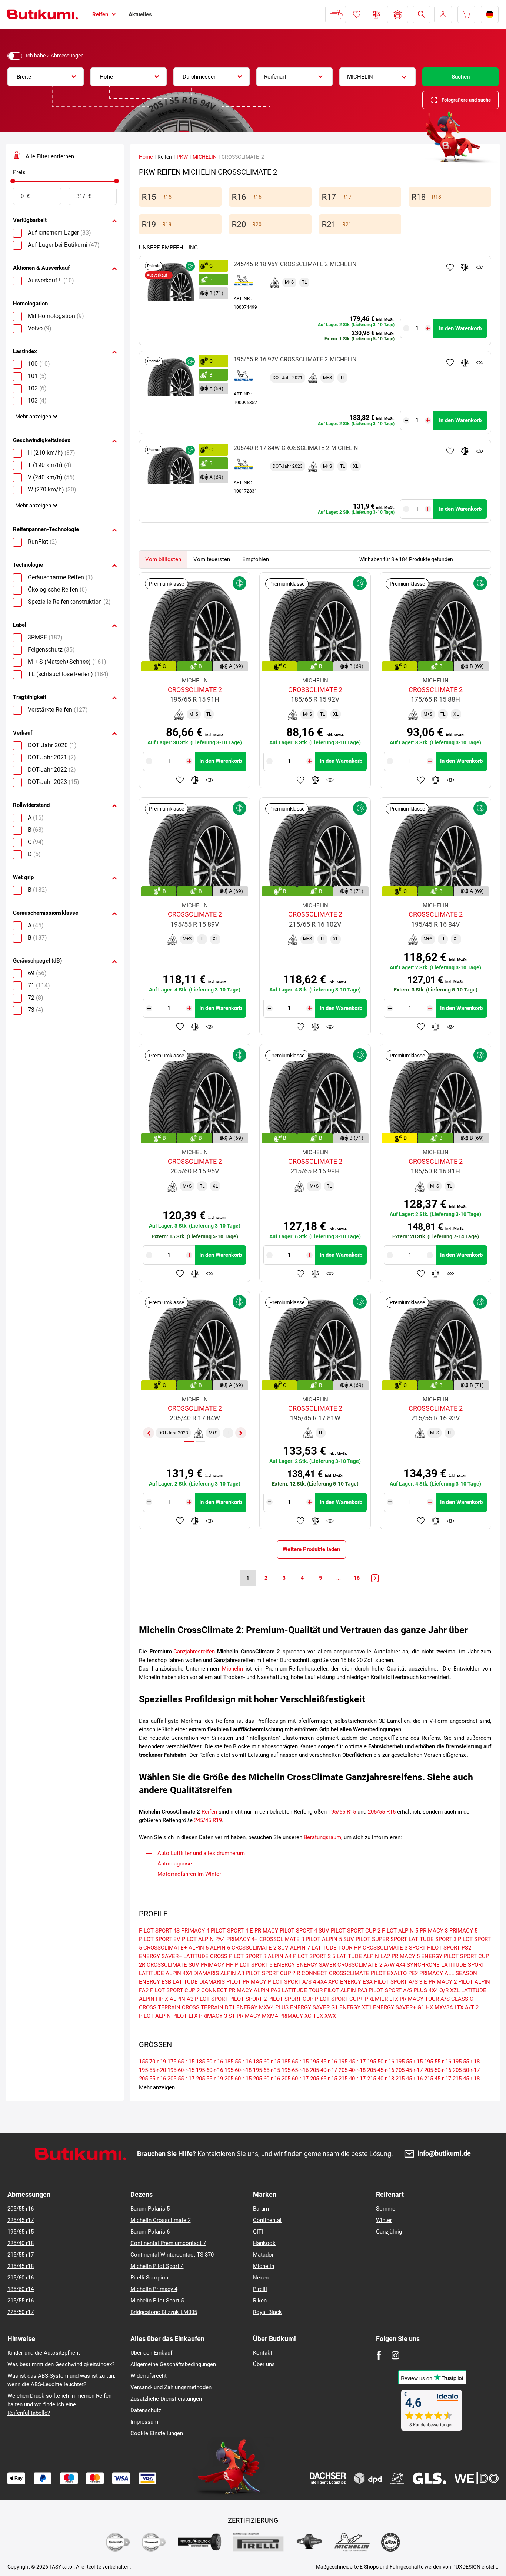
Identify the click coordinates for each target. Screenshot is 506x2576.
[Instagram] (395, 2355)
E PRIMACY (264, 1931)
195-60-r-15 (181, 2070)
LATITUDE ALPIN (160, 1973)
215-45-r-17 (438, 2079)
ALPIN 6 (220, 1948)
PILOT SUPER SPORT (381, 1939)
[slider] (13, 181)
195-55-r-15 (409, 2062)
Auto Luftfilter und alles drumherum (201, 1853)
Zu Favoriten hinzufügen (450, 267)
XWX (330, 2016)
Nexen (261, 2278)
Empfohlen (256, 559)
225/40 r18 (21, 2243)
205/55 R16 (382, 1812)
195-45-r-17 (352, 2062)
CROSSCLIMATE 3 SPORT (394, 1948)
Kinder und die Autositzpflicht (44, 2353)
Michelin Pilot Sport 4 (157, 2266)
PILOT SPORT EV (160, 1939)
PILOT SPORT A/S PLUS (398, 1990)
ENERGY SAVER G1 (314, 2007)
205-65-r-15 (324, 2079)
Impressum (144, 2422)
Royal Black (267, 2312)
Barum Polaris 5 (150, 2209)
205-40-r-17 (324, 2070)
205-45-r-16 (381, 2070)
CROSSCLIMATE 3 (282, 1939)
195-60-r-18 (238, 2070)
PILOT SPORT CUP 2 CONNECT (189, 1990)
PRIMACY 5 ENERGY (417, 1956)
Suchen (461, 77)
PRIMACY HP (217, 1965)
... (339, 1578)
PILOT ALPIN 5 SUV (330, 1939)
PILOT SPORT (211, 1999)
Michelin (232, 1669)
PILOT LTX (185, 2016)
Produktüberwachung (480, 267)
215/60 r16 (21, 2278)
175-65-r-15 (181, 2062)
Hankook (264, 2243)
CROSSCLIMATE (349, 1973)
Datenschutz (146, 2410)
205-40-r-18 (352, 2070)
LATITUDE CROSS (205, 1956)
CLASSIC (462, 1999)
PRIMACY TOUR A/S (425, 1999)
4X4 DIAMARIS (201, 1973)
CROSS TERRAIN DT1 (208, 2007)
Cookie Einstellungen (157, 2433)
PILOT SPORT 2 (248, 1999)
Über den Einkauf (151, 2353)
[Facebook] (379, 2355)
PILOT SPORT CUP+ (339, 1999)
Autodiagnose (175, 1864)
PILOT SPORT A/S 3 (398, 1982)
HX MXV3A (439, 2007)
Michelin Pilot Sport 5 (157, 2301)
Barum (261, 2209)
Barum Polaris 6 (150, 2232)
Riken (260, 2301)
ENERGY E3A (356, 1982)
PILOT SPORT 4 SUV (304, 1931)
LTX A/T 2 (467, 2007)
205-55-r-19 (209, 2079)
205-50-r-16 (438, 2070)
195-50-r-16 (381, 2062)
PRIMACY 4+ (242, 1939)
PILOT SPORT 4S (159, 1931)
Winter (384, 2220)
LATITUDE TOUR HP (336, 1948)
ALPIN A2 (182, 1999)
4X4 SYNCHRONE (418, 1965)
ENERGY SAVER (316, 1965)
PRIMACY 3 (434, 1931)
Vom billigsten (163, 559)
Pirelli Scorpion (149, 2278)
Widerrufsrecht (149, 2376)
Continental (267, 2220)
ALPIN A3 (232, 1973)
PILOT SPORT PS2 (449, 1948)
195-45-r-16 (324, 2062)
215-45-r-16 (409, 2079)
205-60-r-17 (295, 2079)
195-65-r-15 (267, 2070)
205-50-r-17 (466, 2070)
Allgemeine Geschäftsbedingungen (173, 2364)
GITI (258, 2232)
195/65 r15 (21, 2232)
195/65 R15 (342, 1812)
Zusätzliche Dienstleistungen (166, 2399)
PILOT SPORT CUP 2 (356, 1931)
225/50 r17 (21, 2312)
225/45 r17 (21, 2220)
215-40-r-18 (381, 2079)
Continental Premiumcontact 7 (168, 2243)
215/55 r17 (21, 2255)
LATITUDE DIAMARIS (199, 1982)
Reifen (209, 1812)
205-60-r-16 (267, 2079)
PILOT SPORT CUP (291, 1999)
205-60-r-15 (238, 2079)
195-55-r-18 (466, 2062)
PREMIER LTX (382, 1999)
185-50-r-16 (209, 2062)
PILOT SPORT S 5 (314, 1956)
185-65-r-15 (295, 2062)
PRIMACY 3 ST (217, 2016)
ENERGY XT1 (355, 2007)
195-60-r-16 (209, 2070)
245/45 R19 (208, 1820)
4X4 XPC (328, 1982)
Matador (263, 2255)
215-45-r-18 (466, 2079)
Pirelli (260, 2289)
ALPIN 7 (300, 1948)
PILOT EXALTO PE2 (394, 1973)
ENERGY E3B (155, 1982)
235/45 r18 (21, 2266)
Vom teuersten (212, 559)
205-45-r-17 (409, 2070)
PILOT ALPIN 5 (400, 1931)
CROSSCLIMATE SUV (173, 1965)
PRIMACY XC (295, 2016)
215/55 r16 (21, 2301)
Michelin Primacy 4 (154, 2289)
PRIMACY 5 (463, 1931)
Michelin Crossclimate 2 (161, 2220)
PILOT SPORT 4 (229, 1931)
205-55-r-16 (152, 2079)
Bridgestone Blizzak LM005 (164, 2312)
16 (357, 1578)
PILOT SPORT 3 (248, 1956)
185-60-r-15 (267, 2062)
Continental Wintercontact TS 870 (172, 2255)
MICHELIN (205, 157)
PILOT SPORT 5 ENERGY (265, 1965)
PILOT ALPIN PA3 (346, 1990)
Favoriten (357, 14)
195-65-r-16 (295, 2070)
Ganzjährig (389, 2232)
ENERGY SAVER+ (160, 1956)
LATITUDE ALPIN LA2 (363, 1956)
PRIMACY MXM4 (257, 2016)
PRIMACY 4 (195, 1931)
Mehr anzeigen (33, 417)
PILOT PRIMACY (246, 1982)
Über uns (264, 2364)
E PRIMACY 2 (440, 1982)
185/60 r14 (21, 2289)
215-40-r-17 (352, 2079)
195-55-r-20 (152, 2070)
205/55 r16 (21, 2209)
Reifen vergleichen (376, 14)
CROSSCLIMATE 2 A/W (366, 1965)
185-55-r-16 (238, 2062)
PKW (182, 157)
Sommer (387, 2209)
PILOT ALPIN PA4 (203, 1939)
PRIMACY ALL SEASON (448, 1973)
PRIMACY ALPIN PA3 (254, 1990)
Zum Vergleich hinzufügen (465, 267)
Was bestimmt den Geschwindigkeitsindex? (61, 2364)
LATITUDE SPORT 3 (432, 1939)
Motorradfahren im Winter (189, 1874)
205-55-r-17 (181, 2079)
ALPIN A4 (280, 1956)
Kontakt (263, 2353)
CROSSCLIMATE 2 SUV (260, 1948)
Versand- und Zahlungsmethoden (171, 2387)
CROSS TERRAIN (160, 2007)
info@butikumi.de (444, 2154)
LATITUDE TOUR (302, 1990)
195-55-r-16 (438, 2062)
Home (146, 157)
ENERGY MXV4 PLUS (262, 2007)
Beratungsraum (322, 1837)
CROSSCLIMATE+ (165, 1948)
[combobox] (46, 77)
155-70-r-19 (152, 2062)
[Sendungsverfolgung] (336, 14)
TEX (318, 2016)
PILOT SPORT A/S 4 (292, 1982)
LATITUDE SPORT (463, 1965)
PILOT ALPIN (155, 2016)
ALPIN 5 (199, 1948)
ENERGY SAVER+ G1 (399, 2007)
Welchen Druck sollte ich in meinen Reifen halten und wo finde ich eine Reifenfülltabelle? (59, 2404)
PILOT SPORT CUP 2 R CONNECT (287, 1973)
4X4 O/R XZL (444, 1990)
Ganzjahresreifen (194, 1652)
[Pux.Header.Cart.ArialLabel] (466, 14)
